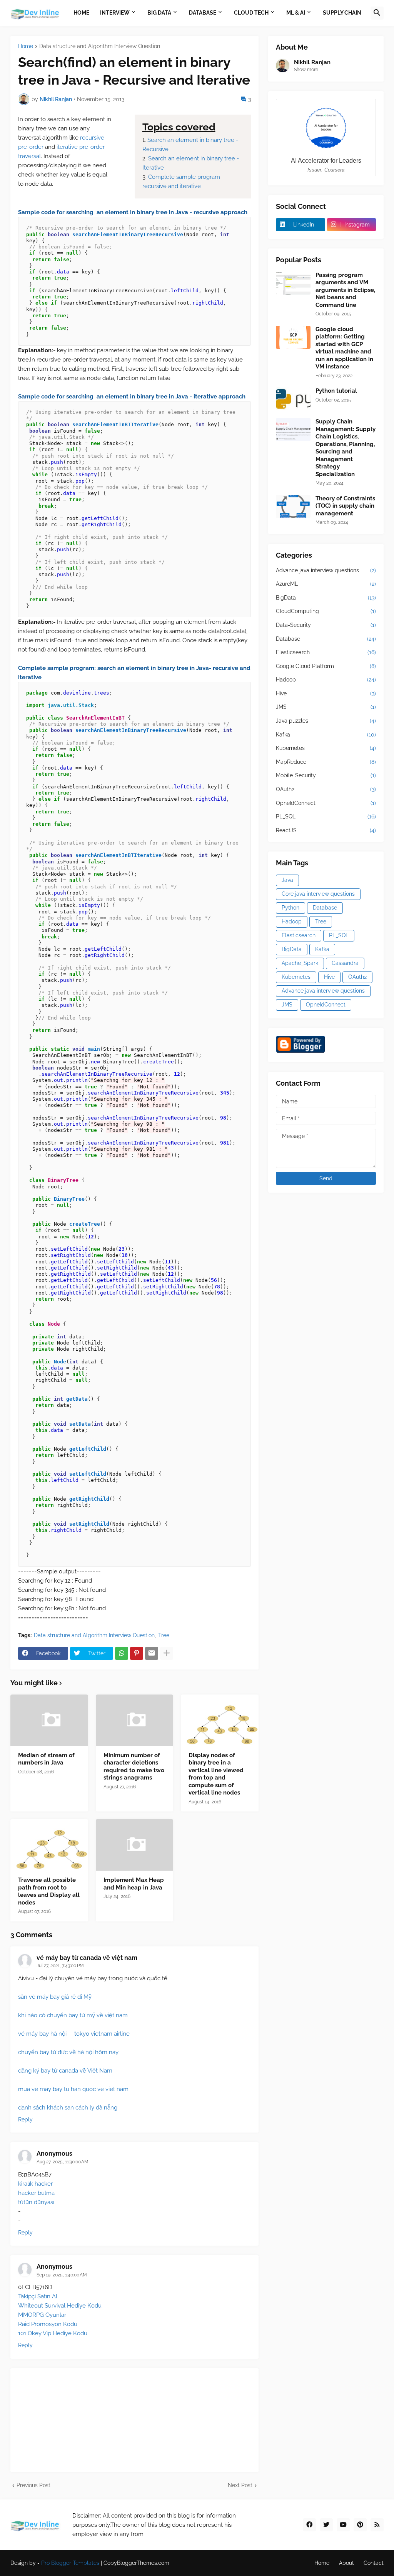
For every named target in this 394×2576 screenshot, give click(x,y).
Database (326, 639)
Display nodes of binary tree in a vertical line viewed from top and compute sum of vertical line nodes (216, 1774)
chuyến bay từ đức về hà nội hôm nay (68, 2052)
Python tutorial (336, 391)
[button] (377, 13)
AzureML (326, 584)
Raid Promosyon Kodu (48, 2324)
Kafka (326, 735)
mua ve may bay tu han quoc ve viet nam (73, 2089)
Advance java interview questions (326, 570)
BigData (326, 598)
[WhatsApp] (122, 1653)
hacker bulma (36, 2193)
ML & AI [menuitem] (296, 13)
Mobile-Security (326, 775)
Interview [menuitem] (115, 13)
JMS (326, 707)
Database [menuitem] (203, 13)
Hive (326, 693)
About (346, 2563)
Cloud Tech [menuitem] (251, 13)
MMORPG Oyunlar (42, 2315)
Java (287, 880)
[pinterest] (360, 2525)
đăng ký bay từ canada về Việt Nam (65, 2071)
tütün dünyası (36, 2202)
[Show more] (167, 1653)
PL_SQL (326, 816)
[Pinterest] (137, 1653)
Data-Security (326, 625)
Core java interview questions (318, 894)
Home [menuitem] (81, 13)
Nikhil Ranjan (312, 62)
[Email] (152, 1653)
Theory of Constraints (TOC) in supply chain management (345, 506)
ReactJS (326, 830)
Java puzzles (326, 721)
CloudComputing (326, 611)
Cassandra (345, 963)
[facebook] (309, 2525)
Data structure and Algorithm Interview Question (100, 46)
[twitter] (326, 2525)
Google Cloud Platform (326, 666)
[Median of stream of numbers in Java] (49, 1720)
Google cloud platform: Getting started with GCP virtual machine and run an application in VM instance (344, 348)
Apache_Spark (300, 963)
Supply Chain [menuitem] (342, 13)
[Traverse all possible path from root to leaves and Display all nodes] (49, 1845)
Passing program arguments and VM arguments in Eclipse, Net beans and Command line (345, 290)
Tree (164, 1635)
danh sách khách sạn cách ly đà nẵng (68, 2108)
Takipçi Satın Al (38, 2296)
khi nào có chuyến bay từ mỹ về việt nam (73, 2015)
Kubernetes (326, 748)
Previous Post (33, 2485)
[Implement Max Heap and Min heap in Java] (135, 1845)
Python (290, 908)
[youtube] (343, 2525)
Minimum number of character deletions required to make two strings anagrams (134, 1767)
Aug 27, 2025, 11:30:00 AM (63, 2162)
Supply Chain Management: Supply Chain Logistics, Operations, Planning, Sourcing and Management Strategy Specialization (346, 448)
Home (26, 46)
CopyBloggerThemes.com (136, 2563)
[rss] (377, 2525)
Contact (374, 2563)
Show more (306, 70)
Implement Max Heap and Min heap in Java (134, 1884)
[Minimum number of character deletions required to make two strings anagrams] (135, 1720)
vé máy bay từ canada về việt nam (87, 1958)
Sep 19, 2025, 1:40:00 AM (62, 2275)
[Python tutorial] (293, 399)
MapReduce (326, 762)
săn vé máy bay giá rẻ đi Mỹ (55, 1997)
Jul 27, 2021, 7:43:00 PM (60, 1966)
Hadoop (326, 680)
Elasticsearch (326, 652)
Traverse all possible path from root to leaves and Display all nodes (49, 1891)
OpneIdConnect (326, 803)
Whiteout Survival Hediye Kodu (60, 2306)
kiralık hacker (35, 2184)
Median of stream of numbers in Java (46, 1759)
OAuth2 (326, 789)
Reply (25, 2119)
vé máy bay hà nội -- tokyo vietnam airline (74, 2034)
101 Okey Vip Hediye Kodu (53, 2333)
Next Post (240, 2485)
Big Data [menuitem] (159, 13)
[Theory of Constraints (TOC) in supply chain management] (293, 507)
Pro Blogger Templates (70, 2563)
